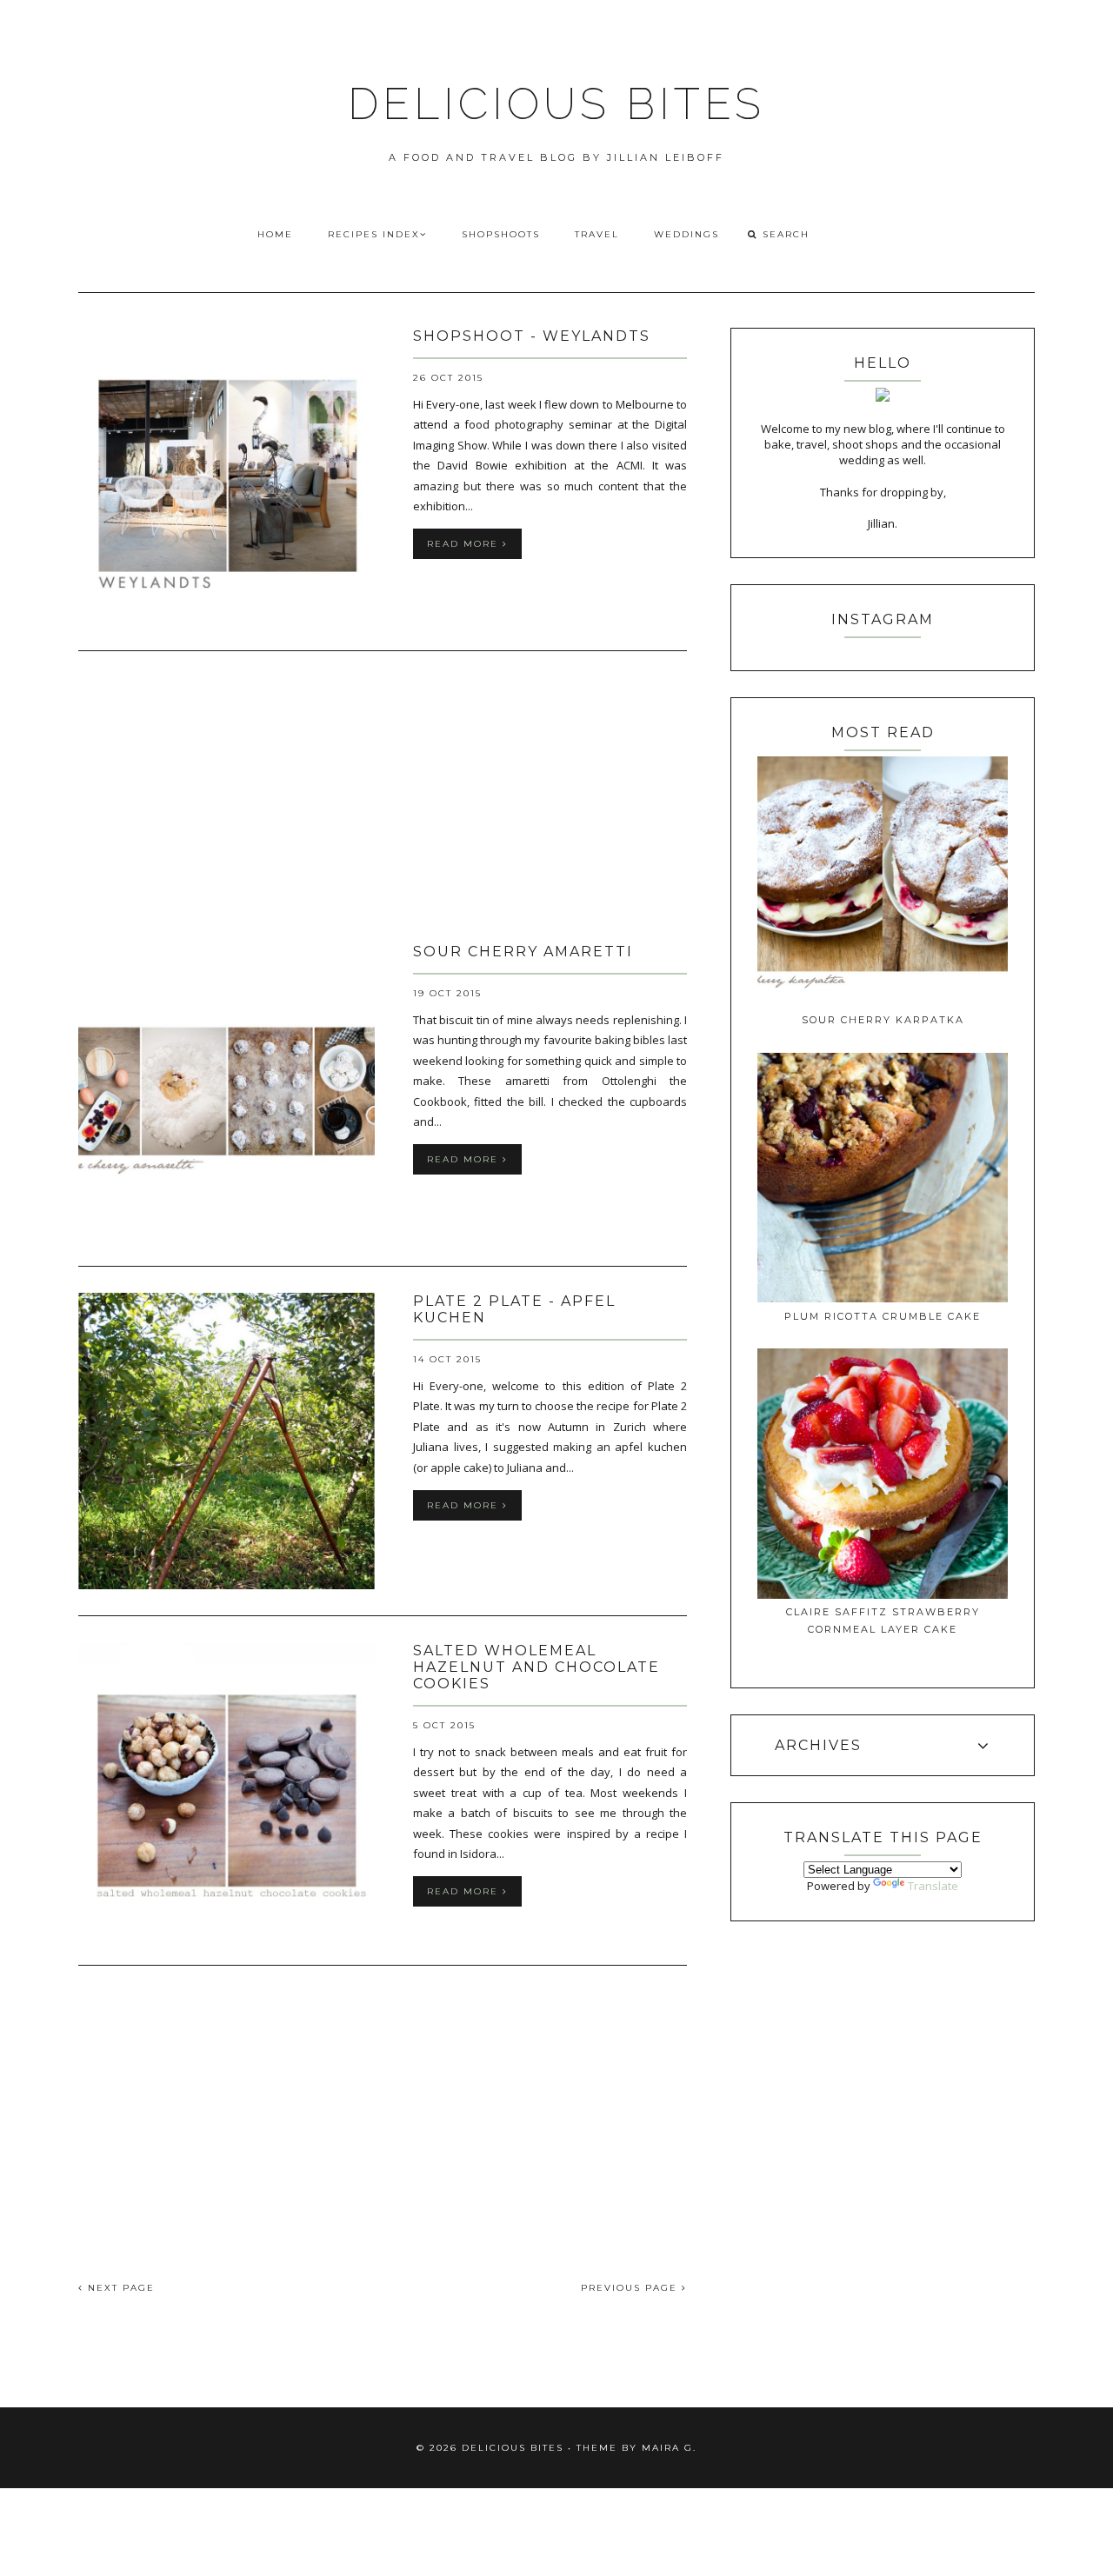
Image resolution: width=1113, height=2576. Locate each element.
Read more (465, 544)
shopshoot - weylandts (532, 336)
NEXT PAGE (119, 2288)
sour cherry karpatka (883, 1020)
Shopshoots (501, 234)
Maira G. (669, 2448)
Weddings (686, 234)
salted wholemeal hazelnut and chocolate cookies (537, 1667)
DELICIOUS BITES (556, 104)
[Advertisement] (383, 799)
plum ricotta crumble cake (883, 1316)
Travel (597, 234)
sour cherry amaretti (523, 952)
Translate (933, 1886)
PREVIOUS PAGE (631, 2288)
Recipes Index (374, 234)
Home (275, 234)
